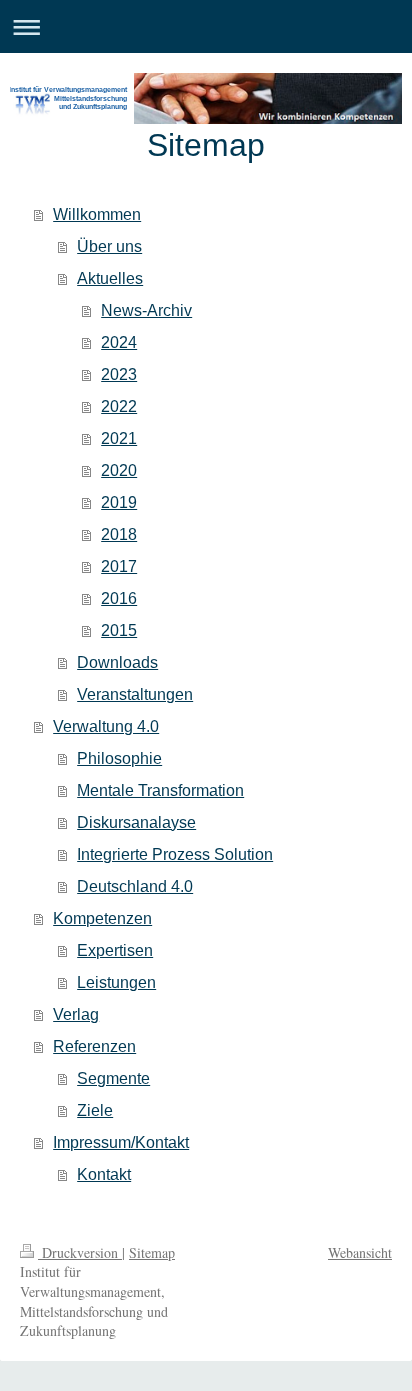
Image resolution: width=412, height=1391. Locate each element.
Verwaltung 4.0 (106, 726)
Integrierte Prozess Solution (175, 854)
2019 (119, 502)
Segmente (113, 1078)
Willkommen (97, 214)
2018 (119, 534)
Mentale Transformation (160, 790)
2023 (119, 374)
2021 (119, 438)
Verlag (76, 1014)
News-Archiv (146, 310)
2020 (119, 470)
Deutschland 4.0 (135, 886)
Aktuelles (110, 278)
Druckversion (80, 1252)
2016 (119, 598)
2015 (119, 630)
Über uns (109, 246)
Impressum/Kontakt (121, 1142)
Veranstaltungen (135, 694)
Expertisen (115, 950)
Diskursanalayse (136, 822)
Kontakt (104, 1174)
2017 (119, 566)
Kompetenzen (102, 918)
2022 (119, 406)
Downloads (117, 662)
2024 (119, 342)
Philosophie (119, 758)
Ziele (95, 1110)
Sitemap (152, 1252)
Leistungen (116, 982)
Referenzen (94, 1046)
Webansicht (360, 1252)
